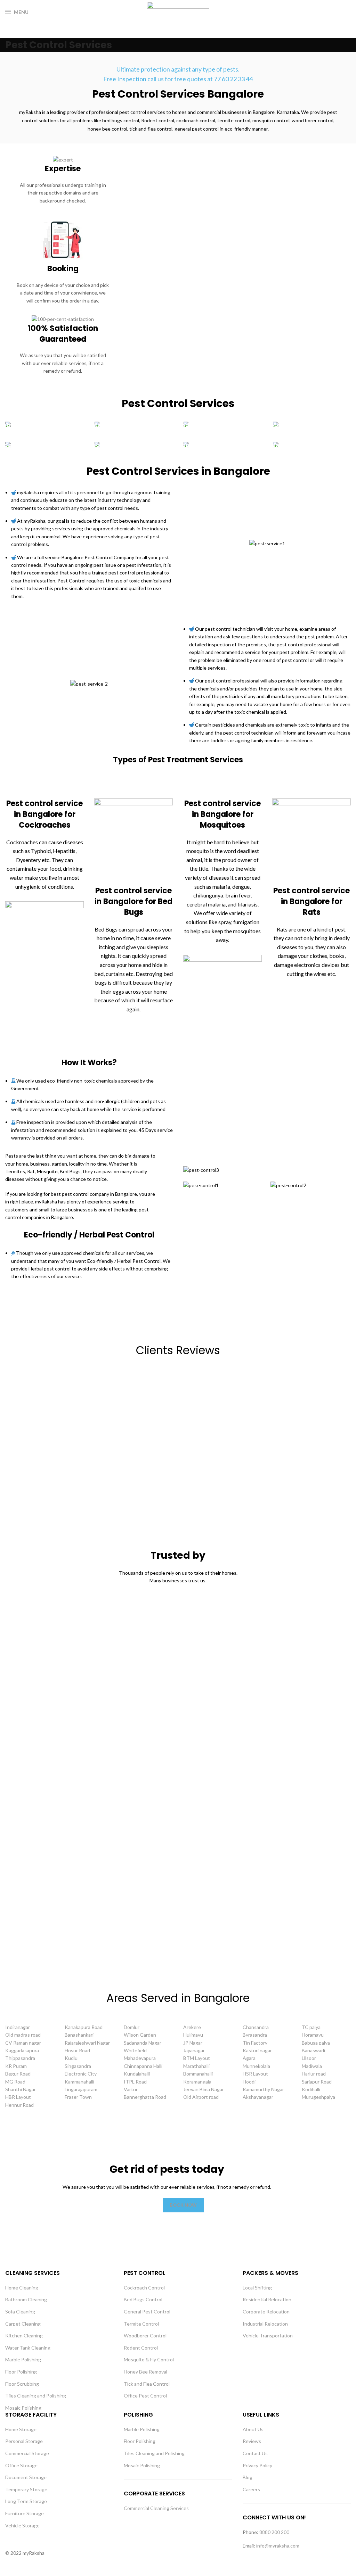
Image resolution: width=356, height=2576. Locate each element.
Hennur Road (19, 2105)
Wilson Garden (140, 2035)
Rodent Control (141, 2348)
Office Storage (21, 2465)
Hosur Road (77, 2050)
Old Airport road (201, 2097)
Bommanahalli (198, 2074)
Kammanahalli (79, 2082)
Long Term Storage (26, 2501)
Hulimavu (193, 2035)
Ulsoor (309, 2058)
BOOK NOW (183, 2205)
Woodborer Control (145, 2335)
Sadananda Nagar (143, 2043)
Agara (249, 2058)
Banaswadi (313, 2050)
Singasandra (78, 2066)
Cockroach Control (144, 2288)
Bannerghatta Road (145, 2097)
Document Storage (26, 2477)
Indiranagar (18, 2027)
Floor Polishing (21, 2372)
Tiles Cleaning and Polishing (36, 2396)
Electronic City (81, 2074)
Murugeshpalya (318, 2097)
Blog (248, 2477)
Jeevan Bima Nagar (204, 2089)
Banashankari (79, 2035)
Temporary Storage (26, 2489)
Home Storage (21, 2429)
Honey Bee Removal (145, 2372)
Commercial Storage (27, 2453)
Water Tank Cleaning (28, 2348)
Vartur (131, 2089)
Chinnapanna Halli (143, 2066)
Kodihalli (311, 2089)
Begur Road (18, 2074)
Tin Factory (255, 2043)
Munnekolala (256, 2066)
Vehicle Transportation (268, 2335)
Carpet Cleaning (23, 2324)
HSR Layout (255, 2074)
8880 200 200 (274, 2532)
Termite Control (141, 2324)
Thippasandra (20, 2058)
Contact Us (255, 2453)
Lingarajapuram (81, 2089)
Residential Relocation (267, 2299)
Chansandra (256, 2027)
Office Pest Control (145, 2396)
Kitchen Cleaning (24, 2335)
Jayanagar (194, 2050)
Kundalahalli (137, 2074)
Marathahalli (196, 2066)
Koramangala (197, 2082)
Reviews (252, 2441)
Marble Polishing (23, 2359)
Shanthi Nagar (21, 2089)
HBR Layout (18, 2097)
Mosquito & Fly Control (149, 2359)
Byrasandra (255, 2035)
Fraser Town (78, 2097)
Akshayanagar (258, 2097)
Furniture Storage (25, 2513)
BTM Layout (197, 2058)
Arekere (192, 2027)
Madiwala (312, 2066)
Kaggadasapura (22, 2050)
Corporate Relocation (266, 2312)
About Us (253, 2429)
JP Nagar (193, 2043)
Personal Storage (24, 2441)
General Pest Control (147, 2312)
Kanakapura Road (84, 2027)
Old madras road (23, 2035)
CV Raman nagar (23, 2043)
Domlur (132, 2027)
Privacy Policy (257, 2465)
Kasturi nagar (257, 2050)
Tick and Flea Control (147, 2384)
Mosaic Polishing (23, 2408)
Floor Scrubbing (22, 2384)
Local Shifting (257, 2288)
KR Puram (16, 2066)
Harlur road (314, 2074)
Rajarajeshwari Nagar (87, 2043)
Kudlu (71, 2058)
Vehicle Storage (22, 2525)
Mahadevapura (140, 2058)
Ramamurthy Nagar (263, 2089)
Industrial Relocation (265, 2324)
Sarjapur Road (317, 2082)
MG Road (15, 2082)
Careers (251, 2489)
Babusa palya (316, 2043)
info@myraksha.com (278, 2546)
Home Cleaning (22, 2288)
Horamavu (313, 2035)
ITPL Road (135, 2082)
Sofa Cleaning (20, 2312)
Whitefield (135, 2050)
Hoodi (249, 2082)
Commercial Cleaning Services (156, 2508)
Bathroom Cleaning (26, 2299)
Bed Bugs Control (143, 2299)
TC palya (311, 2027)
